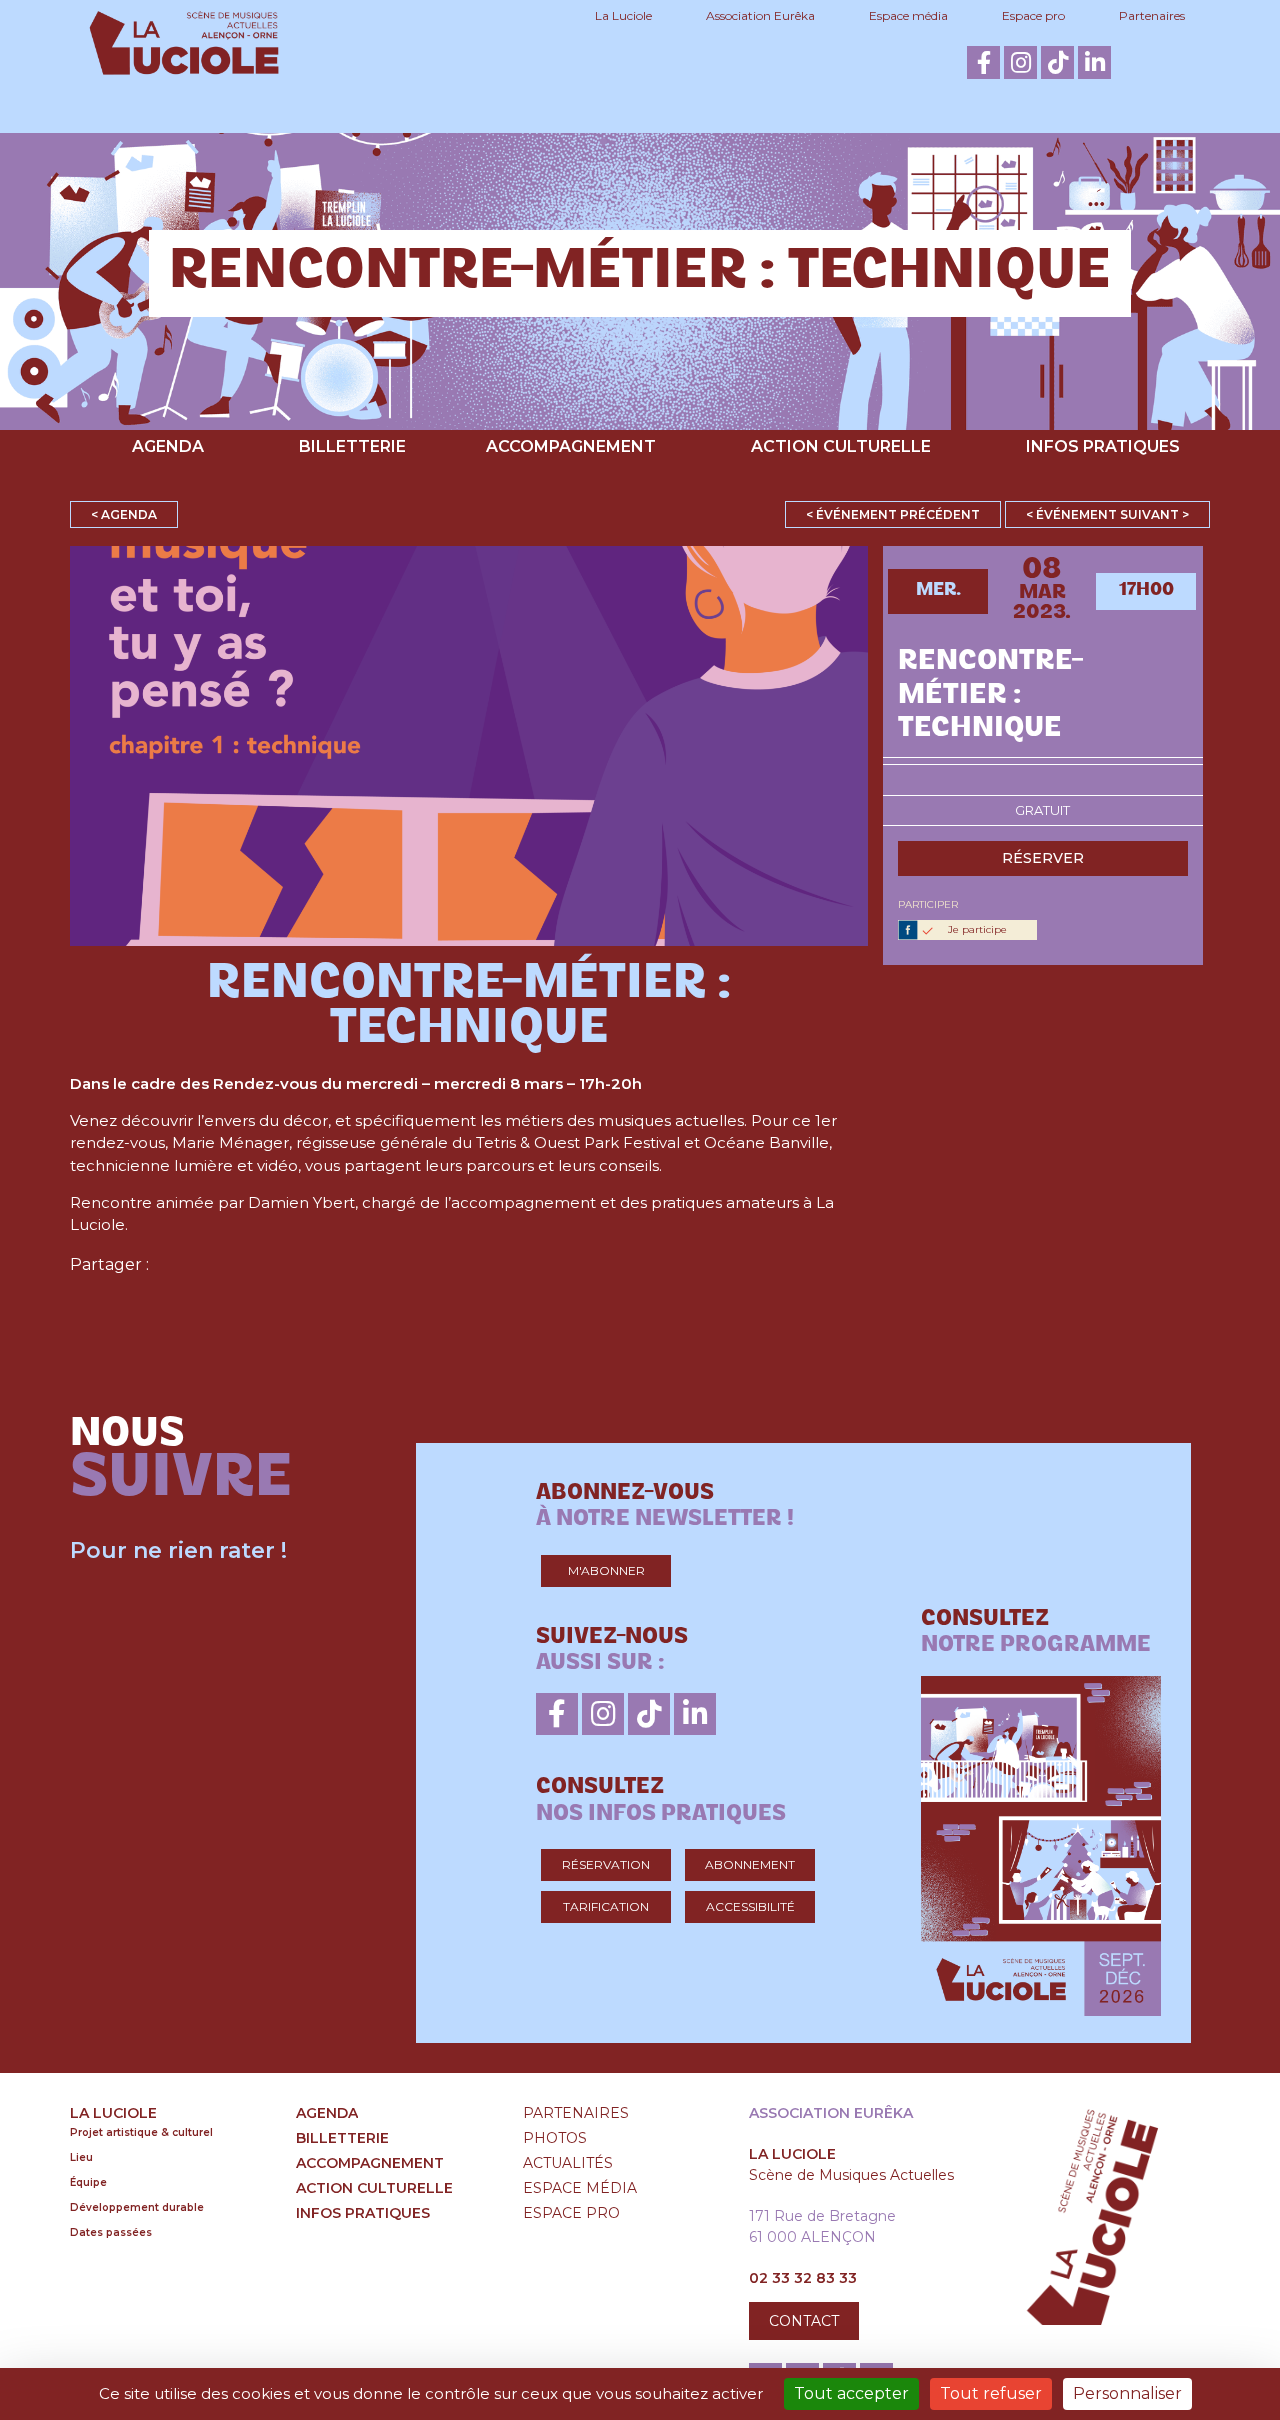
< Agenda (124, 514)
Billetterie (352, 446)
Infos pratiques (1103, 446)
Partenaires (1152, 15)
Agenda (168, 446)
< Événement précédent (893, 514)
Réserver (1043, 858)
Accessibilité (750, 1906)
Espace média (908, 15)
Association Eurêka (760, 15)
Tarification (606, 1906)
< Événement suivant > (1107, 514)
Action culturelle (841, 446)
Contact (804, 2321)
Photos (555, 2138)
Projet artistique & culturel (141, 2132)
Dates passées (111, 2232)
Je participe (977, 929)
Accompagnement (571, 446)
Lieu (81, 2157)
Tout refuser (991, 2393)
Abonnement (750, 1864)
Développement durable (137, 2207)
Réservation (606, 1864)
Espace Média (580, 2188)
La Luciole (623, 15)
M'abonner (606, 1570)
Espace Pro (571, 2213)
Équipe (88, 2182)
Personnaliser (1127, 2393)
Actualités (568, 2163)
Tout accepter (851, 2393)
